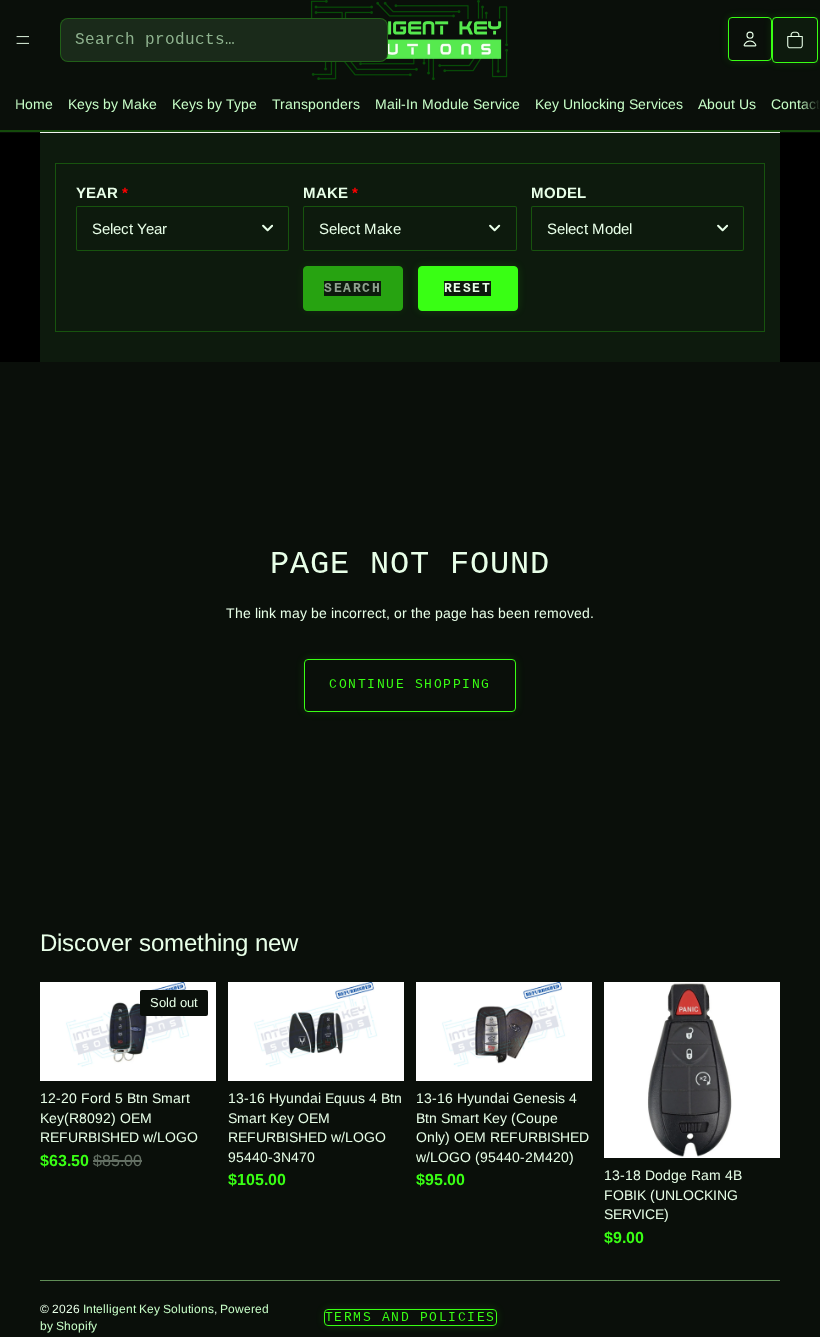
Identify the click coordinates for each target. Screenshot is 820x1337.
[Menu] (23, 40)
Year (97, 192)
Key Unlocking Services (609, 104)
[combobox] (182, 228)
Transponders (316, 104)
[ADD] (374, 1050)
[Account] (750, 39)
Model (558, 192)
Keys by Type (214, 104)
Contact (795, 104)
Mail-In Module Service (447, 104)
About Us (727, 104)
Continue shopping (410, 684)
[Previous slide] (438, 1031)
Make (325, 192)
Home (34, 104)
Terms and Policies (410, 1317)
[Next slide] (570, 1031)
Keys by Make (112, 104)
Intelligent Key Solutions (148, 1309)
